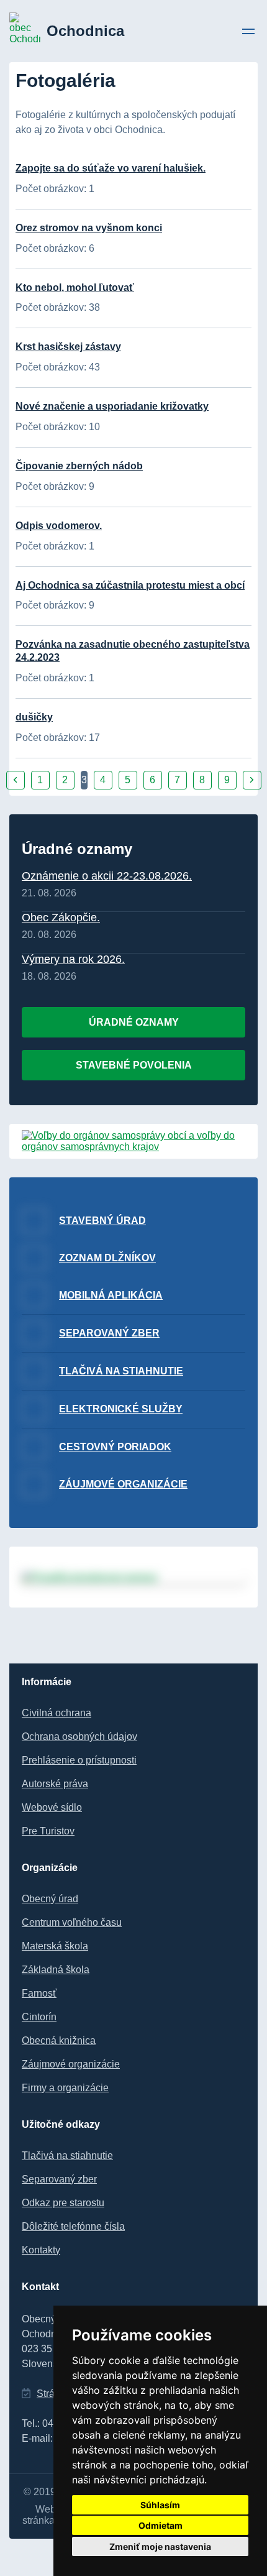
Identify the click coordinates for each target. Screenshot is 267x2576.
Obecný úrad (50, 1899)
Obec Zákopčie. (61, 918)
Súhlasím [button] (160, 2505)
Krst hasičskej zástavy (68, 347)
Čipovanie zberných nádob (79, 466)
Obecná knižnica (59, 2040)
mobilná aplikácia (111, 1295)
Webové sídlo (52, 1807)
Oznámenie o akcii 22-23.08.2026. (107, 876)
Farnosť (39, 1993)
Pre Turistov (48, 1831)
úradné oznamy (134, 1022)
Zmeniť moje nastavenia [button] (160, 2546)
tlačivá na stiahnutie (121, 1371)
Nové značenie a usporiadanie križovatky (112, 406)
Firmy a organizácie (65, 2088)
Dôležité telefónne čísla (73, 2226)
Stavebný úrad (102, 1221)
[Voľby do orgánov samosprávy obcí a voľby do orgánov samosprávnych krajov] (133, 1147)
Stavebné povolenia (134, 1065)
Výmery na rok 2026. (73, 959)
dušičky (34, 717)
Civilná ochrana (57, 1713)
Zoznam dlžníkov (107, 1258)
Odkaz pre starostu (63, 2203)
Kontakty (41, 2250)
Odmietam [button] (161, 2525)
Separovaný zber (59, 2179)
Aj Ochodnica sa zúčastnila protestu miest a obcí (130, 585)
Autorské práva (55, 1784)
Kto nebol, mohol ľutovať (75, 287)
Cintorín (39, 2017)
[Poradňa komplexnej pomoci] (133, 1577)
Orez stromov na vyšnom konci (89, 228)
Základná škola (56, 1970)
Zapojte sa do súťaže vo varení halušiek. (111, 168)
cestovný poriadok (115, 1447)
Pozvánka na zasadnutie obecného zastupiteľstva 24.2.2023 (133, 651)
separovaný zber (109, 1333)
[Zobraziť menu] (248, 33)
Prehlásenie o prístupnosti (79, 1760)
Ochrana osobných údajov (79, 1736)
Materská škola (55, 1946)
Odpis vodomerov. (59, 526)
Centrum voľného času (72, 1922)
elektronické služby (121, 1409)
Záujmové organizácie (123, 1484)
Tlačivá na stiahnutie (67, 2155)
